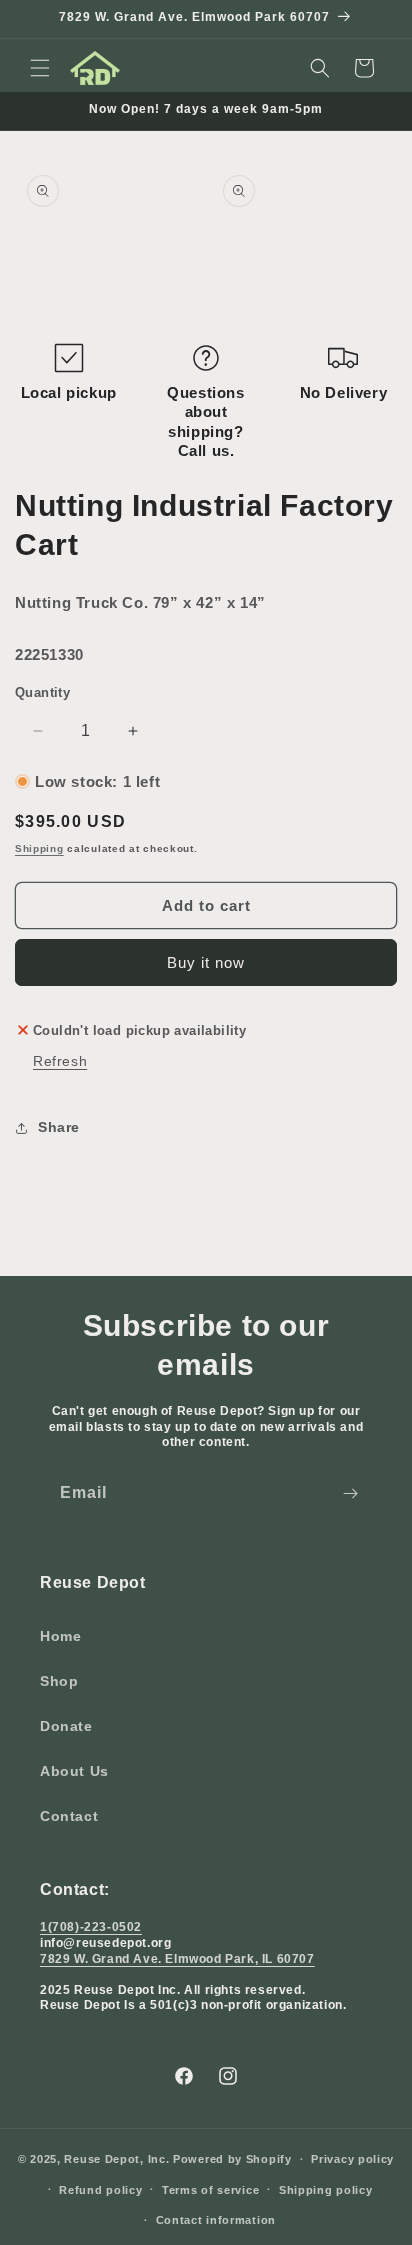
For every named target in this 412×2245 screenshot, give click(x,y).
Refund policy (100, 2190)
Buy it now (206, 962)
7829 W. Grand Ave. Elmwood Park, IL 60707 (177, 1959)
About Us (74, 1771)
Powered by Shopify (232, 2159)
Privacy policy (352, 2159)
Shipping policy (326, 2190)
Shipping (39, 848)
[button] (40, 68)
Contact (69, 1816)
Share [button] (59, 1127)
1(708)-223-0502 (91, 1927)
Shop (59, 1681)
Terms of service (210, 2190)
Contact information (216, 2220)
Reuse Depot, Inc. (116, 2159)
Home (60, 1636)
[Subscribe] (350, 1493)
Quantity (42, 692)
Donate (66, 1726)
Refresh (60, 1061)
